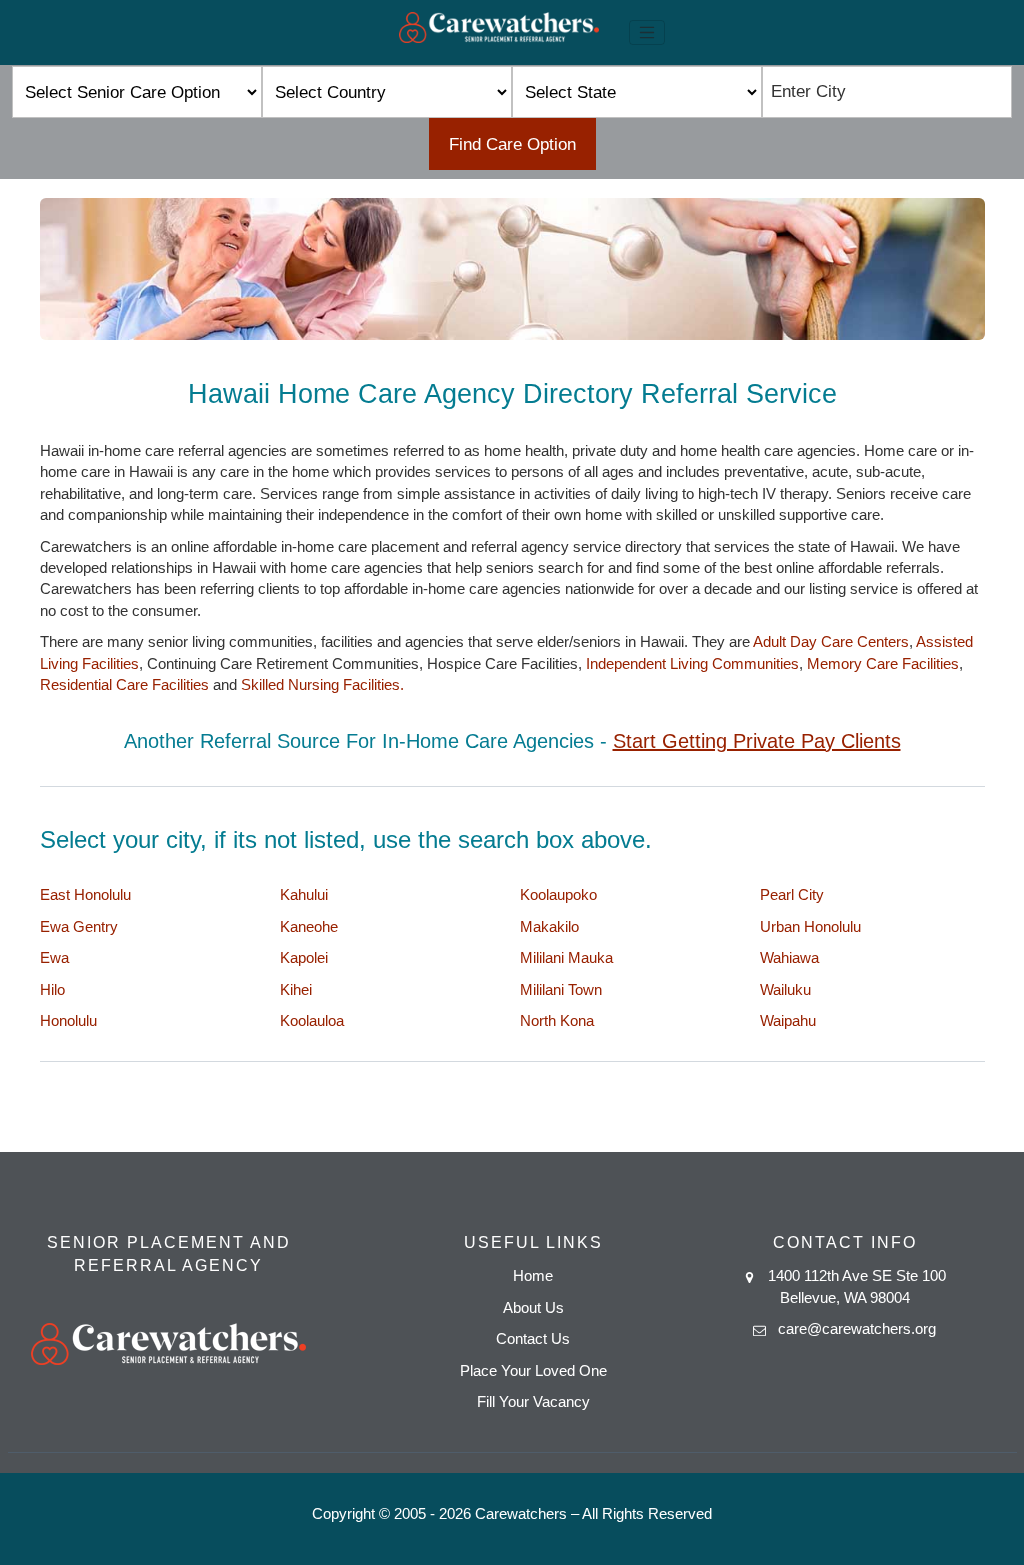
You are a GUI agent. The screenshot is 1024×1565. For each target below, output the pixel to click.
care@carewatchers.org (857, 1328)
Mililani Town (561, 989)
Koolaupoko (558, 894)
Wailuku (785, 989)
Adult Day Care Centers (831, 641)
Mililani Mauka (566, 957)
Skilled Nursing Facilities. (322, 684)
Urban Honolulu (810, 926)
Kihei (296, 989)
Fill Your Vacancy (533, 1401)
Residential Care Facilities (124, 684)
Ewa (54, 957)
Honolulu (68, 1020)
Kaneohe (309, 926)
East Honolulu (85, 894)
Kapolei (304, 957)
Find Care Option (512, 144)
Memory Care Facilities (883, 663)
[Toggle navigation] (647, 33)
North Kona (557, 1020)
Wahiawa (789, 957)
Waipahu (788, 1020)
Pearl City (792, 894)
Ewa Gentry (79, 926)
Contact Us (533, 1338)
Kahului (304, 894)
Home (533, 1275)
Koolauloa (312, 1020)
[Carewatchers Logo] (499, 32)
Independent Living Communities (692, 663)
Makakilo (549, 926)
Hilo (52, 989)
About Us (533, 1307)
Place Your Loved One (533, 1370)
